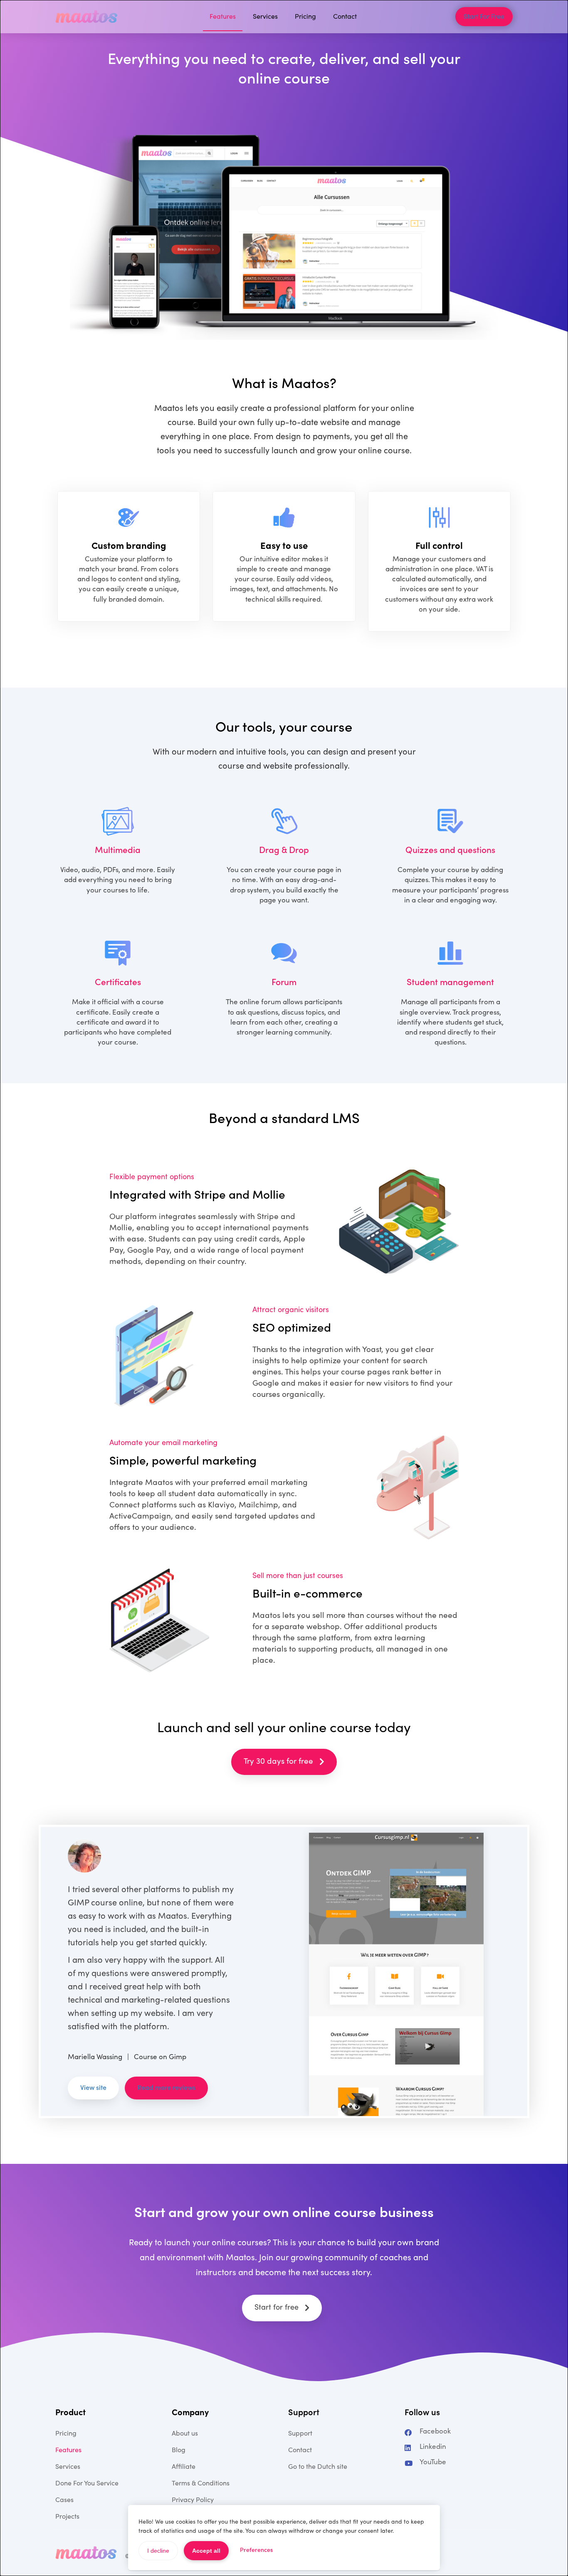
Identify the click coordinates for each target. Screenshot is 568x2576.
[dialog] (284, 1288)
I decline (158, 2551)
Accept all (206, 2551)
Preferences (256, 2550)
